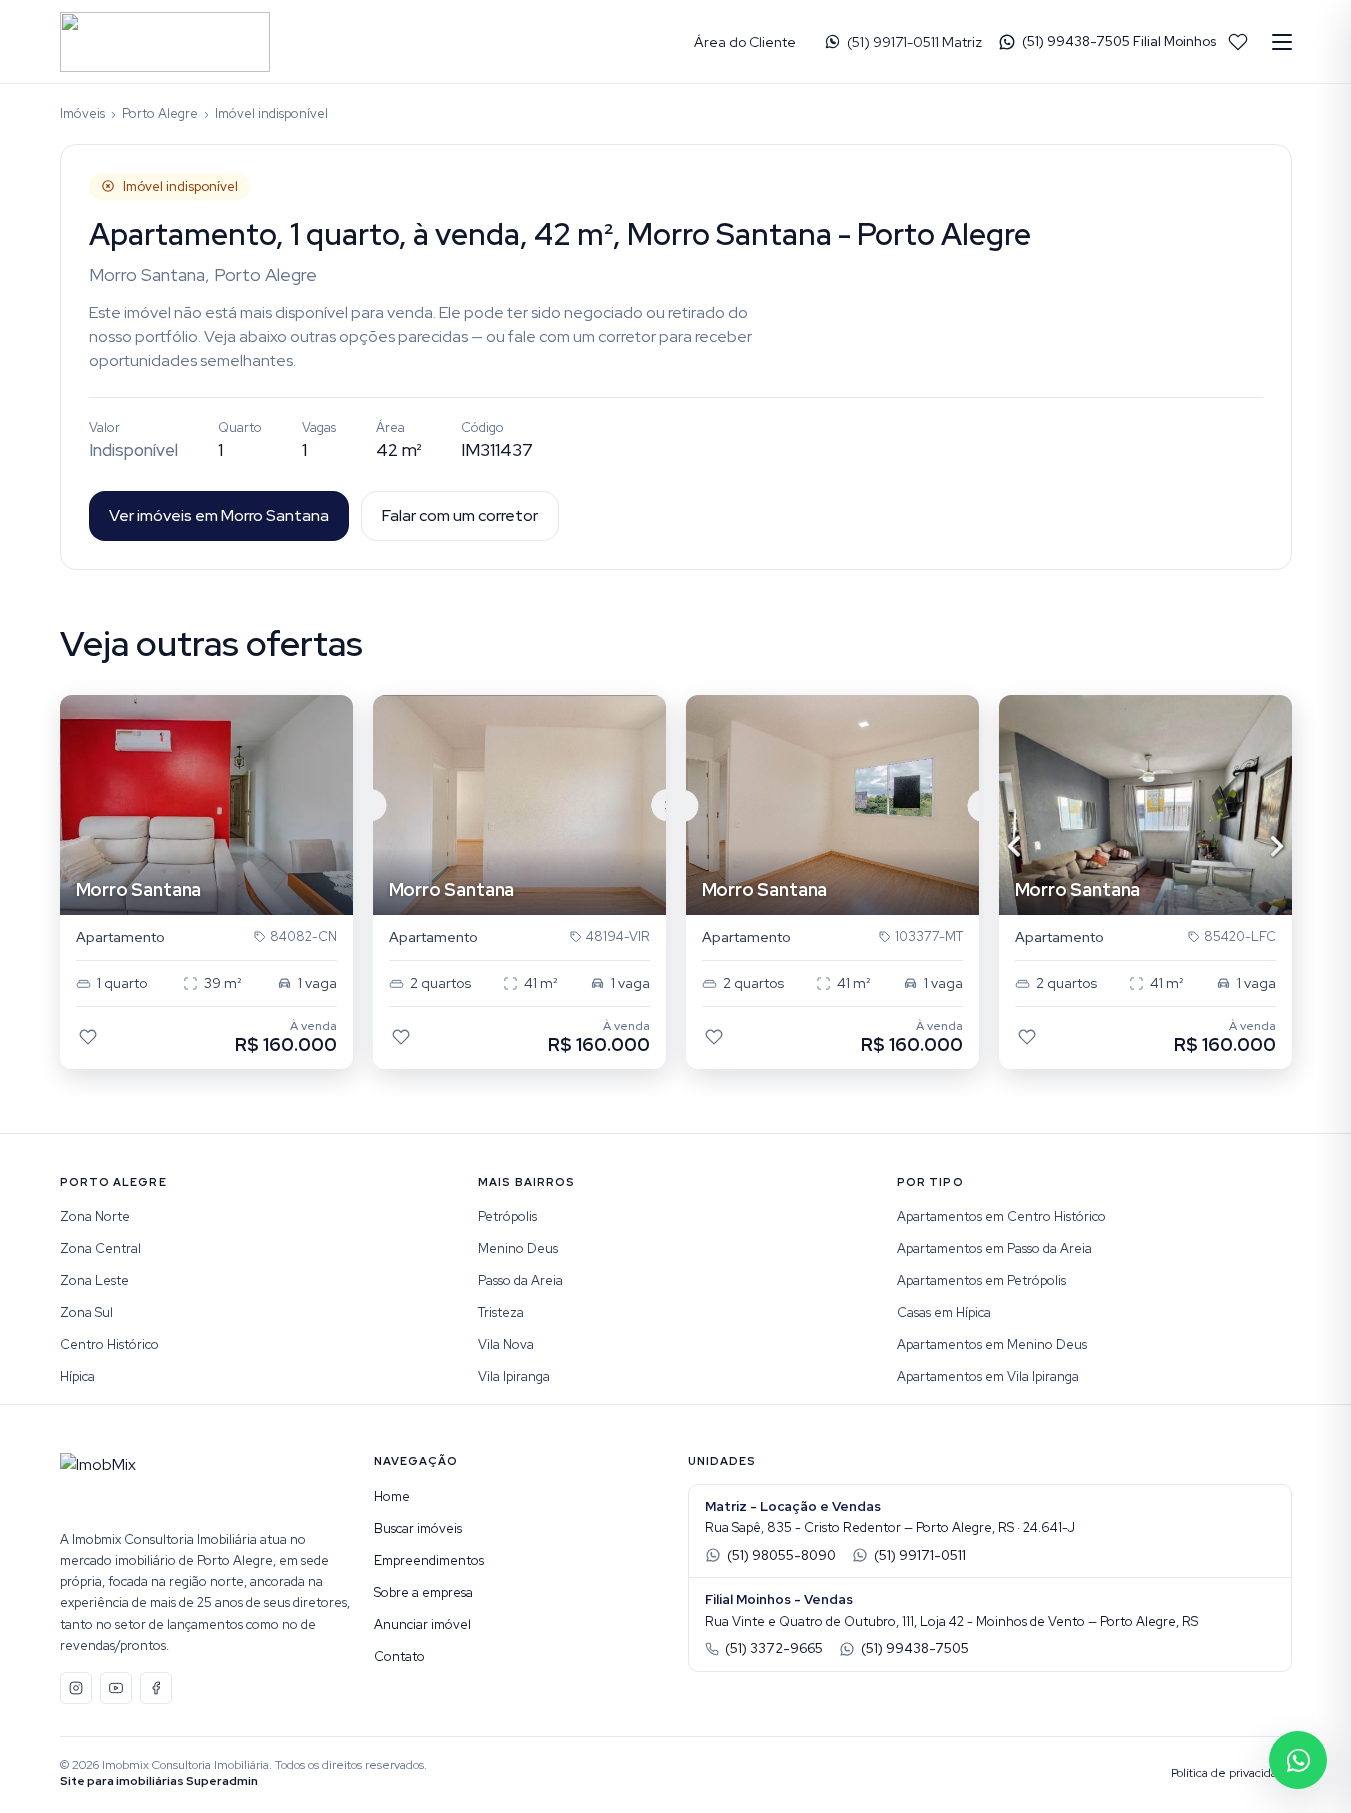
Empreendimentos (429, 1560)
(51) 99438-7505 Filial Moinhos (1119, 41)
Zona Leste (94, 1280)
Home (392, 1496)
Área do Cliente (745, 42)
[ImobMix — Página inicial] (165, 42)
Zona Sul (86, 1312)
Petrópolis (507, 1216)
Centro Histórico (109, 1344)
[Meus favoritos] (1238, 42)
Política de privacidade (1231, 1773)
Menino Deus (518, 1248)
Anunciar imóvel (422, 1624)
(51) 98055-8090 (781, 1555)
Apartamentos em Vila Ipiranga (988, 1376)
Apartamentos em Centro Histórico (1001, 1216)
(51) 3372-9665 (774, 1648)
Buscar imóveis (418, 1528)
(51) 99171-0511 (920, 1555)
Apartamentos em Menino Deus (992, 1344)
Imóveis (82, 113)
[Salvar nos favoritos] (88, 1037)
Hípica (77, 1376)
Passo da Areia (520, 1280)
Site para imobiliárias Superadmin (159, 1781)
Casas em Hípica (944, 1312)
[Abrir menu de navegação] (1282, 42)
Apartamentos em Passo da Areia (994, 1248)
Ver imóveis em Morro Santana (219, 515)
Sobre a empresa (423, 1592)
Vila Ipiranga (514, 1376)
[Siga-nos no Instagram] (76, 1688)
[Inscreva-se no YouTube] (116, 1688)
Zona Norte (95, 1216)
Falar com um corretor (460, 515)
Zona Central (100, 1248)
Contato (399, 1656)
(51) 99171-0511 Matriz (914, 42)
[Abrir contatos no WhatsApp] (1298, 1760)
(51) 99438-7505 (915, 1648)
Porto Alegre (160, 113)
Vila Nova (506, 1344)
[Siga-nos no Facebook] (156, 1688)
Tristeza (501, 1312)
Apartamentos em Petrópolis (981, 1280)
